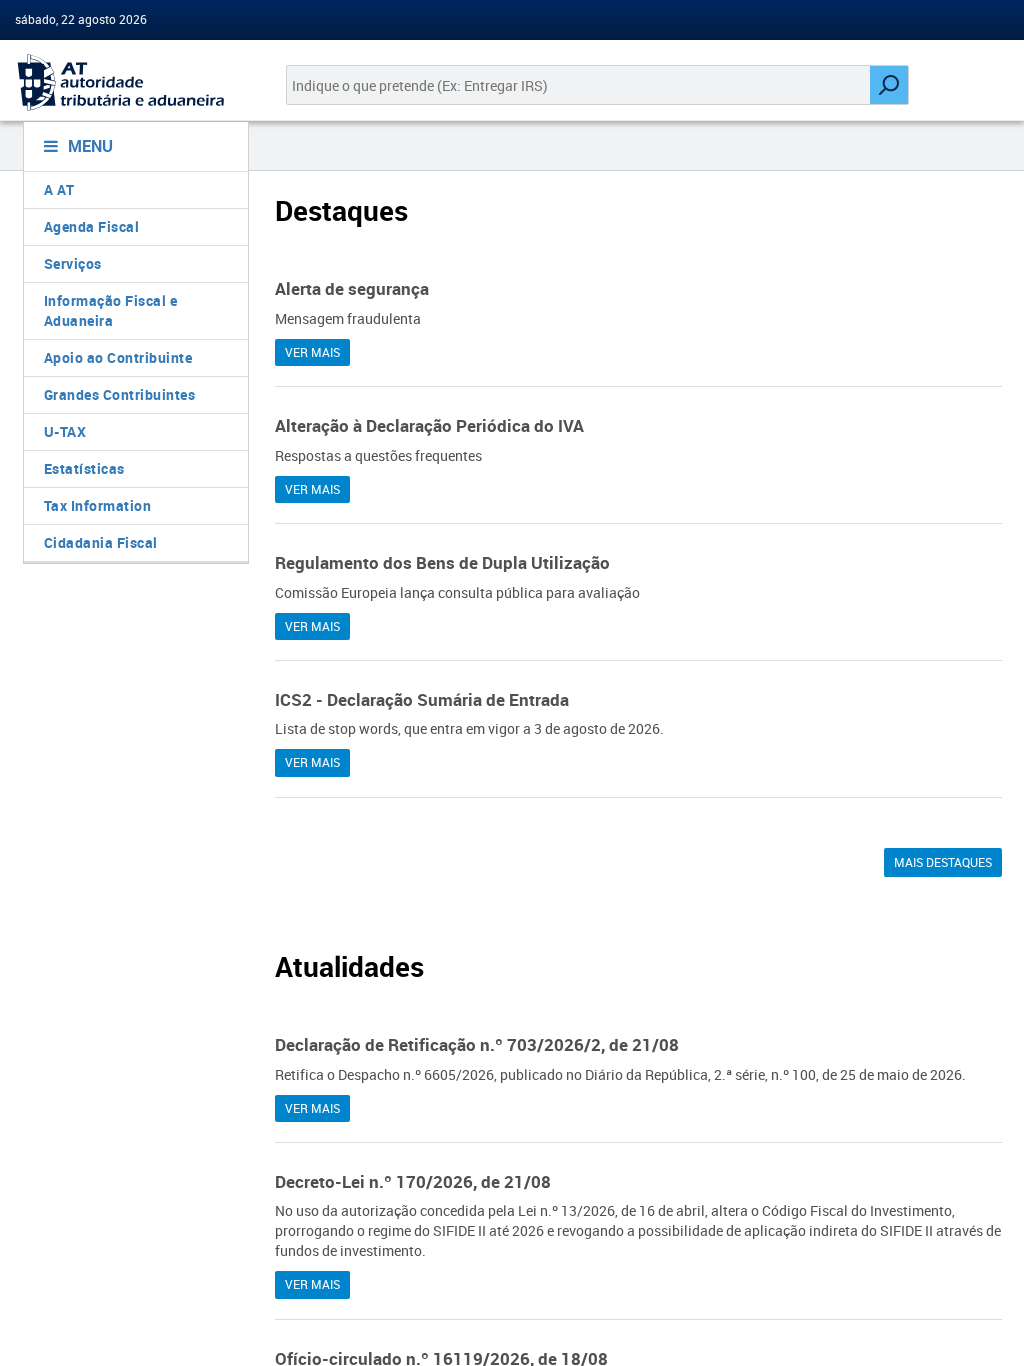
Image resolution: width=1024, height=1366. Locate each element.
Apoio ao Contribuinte (118, 357)
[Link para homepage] (128, 82)
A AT (59, 189)
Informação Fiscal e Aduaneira (111, 310)
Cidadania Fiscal (101, 542)
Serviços (73, 263)
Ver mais (312, 352)
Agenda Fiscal (92, 226)
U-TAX (65, 431)
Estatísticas (84, 468)
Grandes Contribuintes (120, 394)
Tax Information (98, 505)
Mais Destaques (943, 862)
